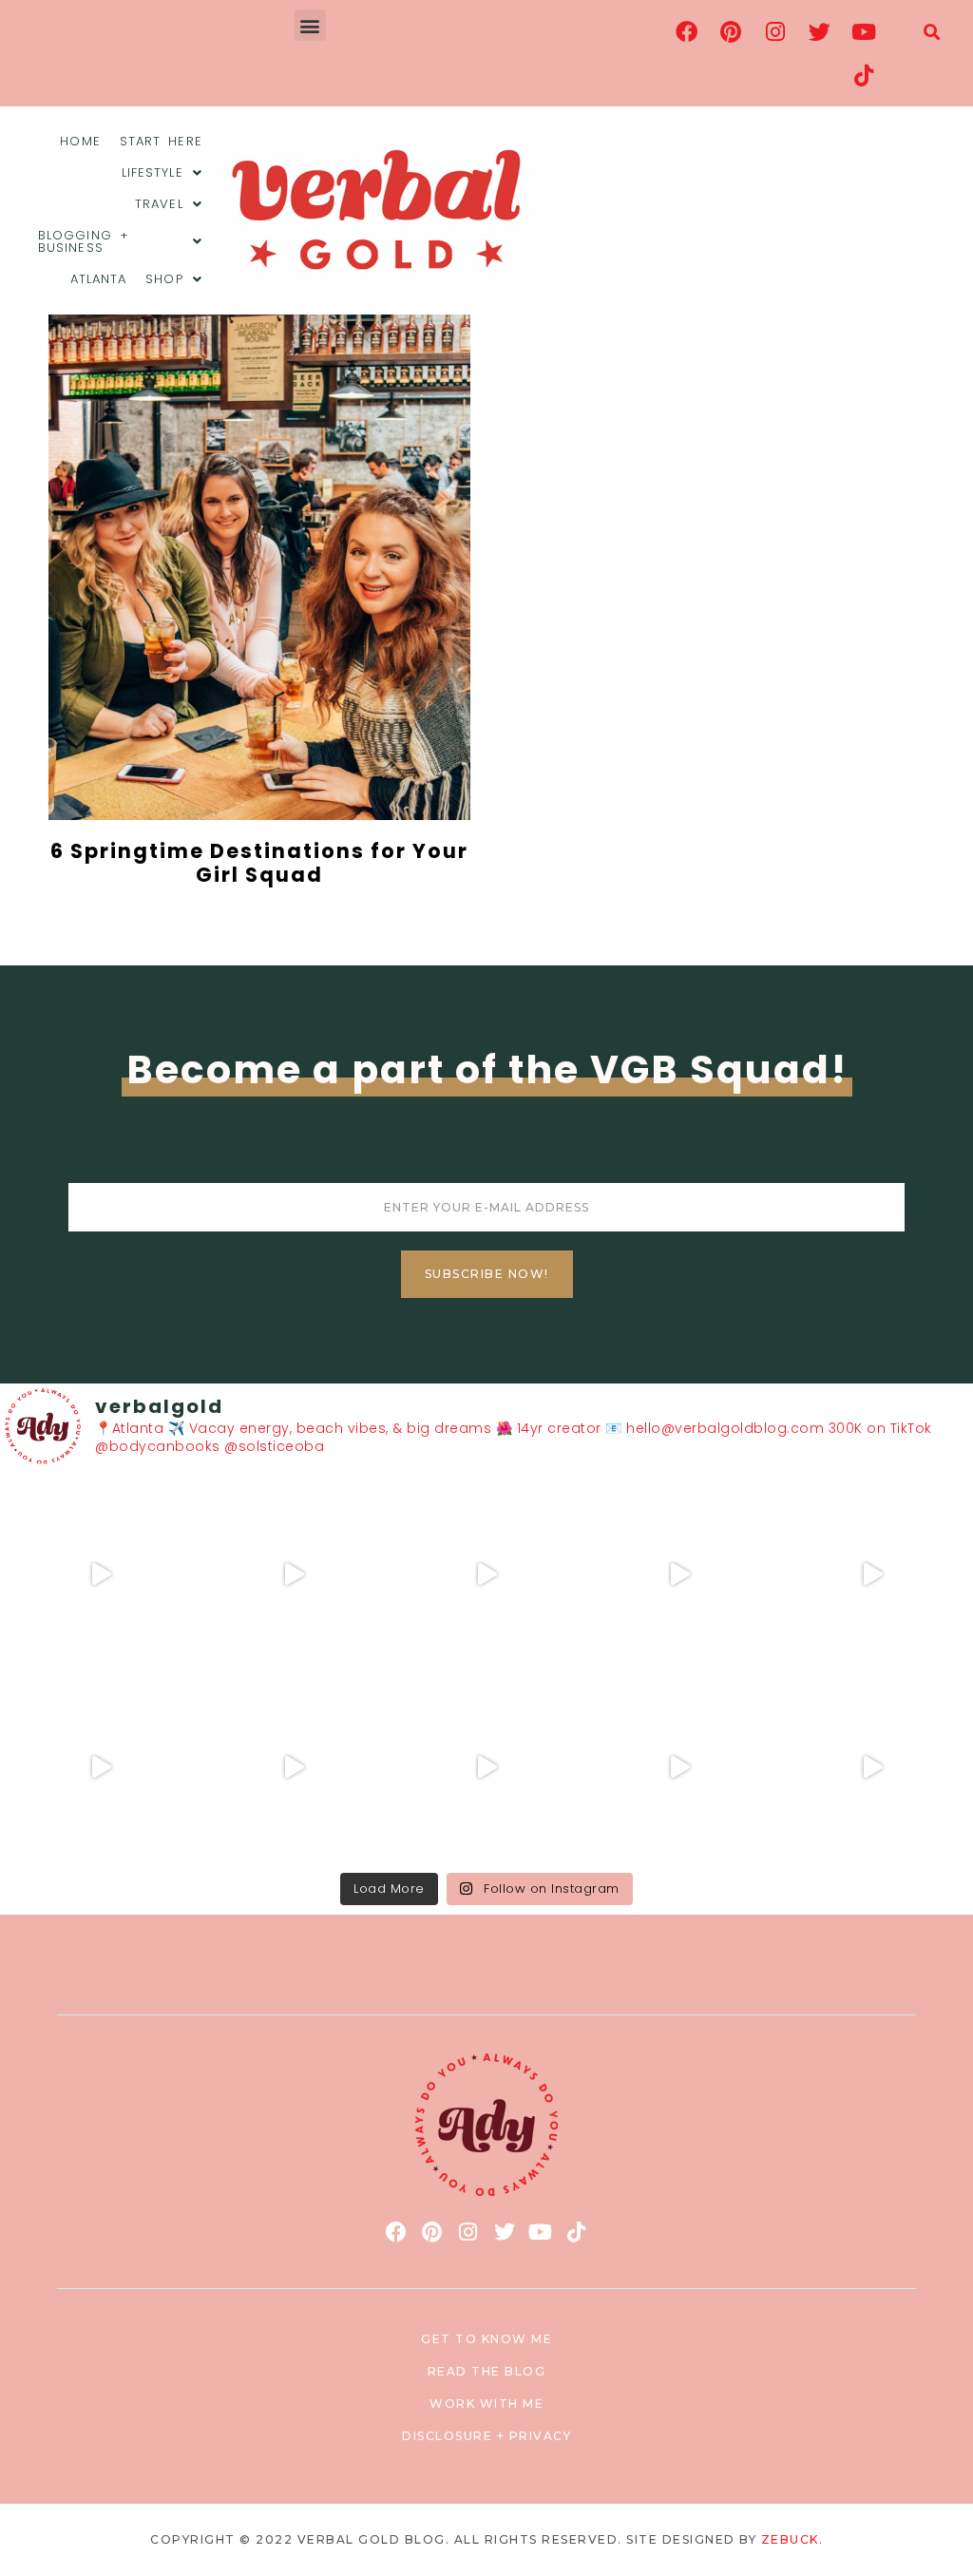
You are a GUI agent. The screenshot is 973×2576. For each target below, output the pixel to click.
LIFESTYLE (153, 172)
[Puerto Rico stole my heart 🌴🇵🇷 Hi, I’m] (679, 1575)
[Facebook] (687, 31)
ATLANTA (99, 279)
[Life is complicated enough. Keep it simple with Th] (872, 1767)
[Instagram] (775, 31)
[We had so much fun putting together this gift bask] (872, 1575)
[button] (311, 25)
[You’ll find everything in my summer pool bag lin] (294, 1575)
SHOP (164, 279)
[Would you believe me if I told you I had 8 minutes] (679, 1767)
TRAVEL (159, 204)
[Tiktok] (864, 75)
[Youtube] (864, 31)
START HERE (161, 141)
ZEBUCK (790, 2539)
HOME (80, 141)
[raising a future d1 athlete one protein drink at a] (294, 1767)
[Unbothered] (101, 1767)
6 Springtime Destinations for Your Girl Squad (259, 863)
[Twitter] (820, 31)
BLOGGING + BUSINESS (84, 241)
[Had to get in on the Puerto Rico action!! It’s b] (487, 1575)
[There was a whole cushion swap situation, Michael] (101, 1575)
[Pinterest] (732, 31)
